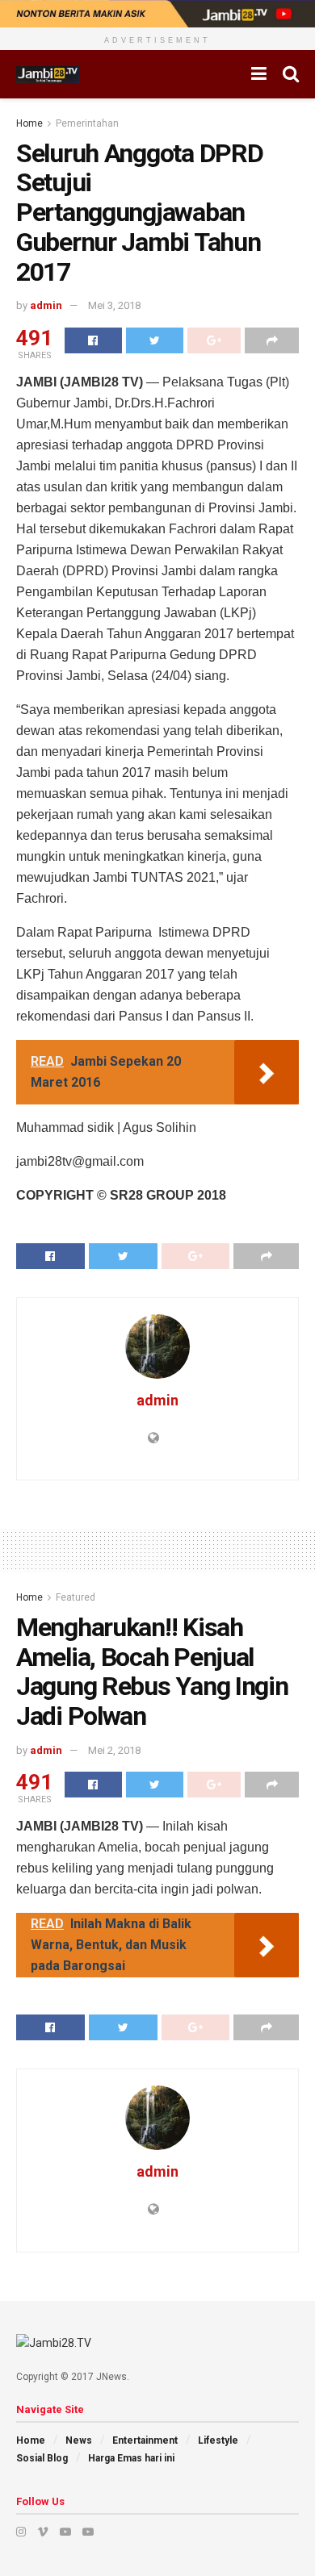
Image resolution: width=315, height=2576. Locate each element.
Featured (76, 1597)
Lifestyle (218, 2440)
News (79, 2440)
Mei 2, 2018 (114, 1750)
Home (29, 123)
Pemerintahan (87, 123)
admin (46, 305)
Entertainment (145, 2440)
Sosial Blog (42, 2458)
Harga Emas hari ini (131, 2458)
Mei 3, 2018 (114, 305)
